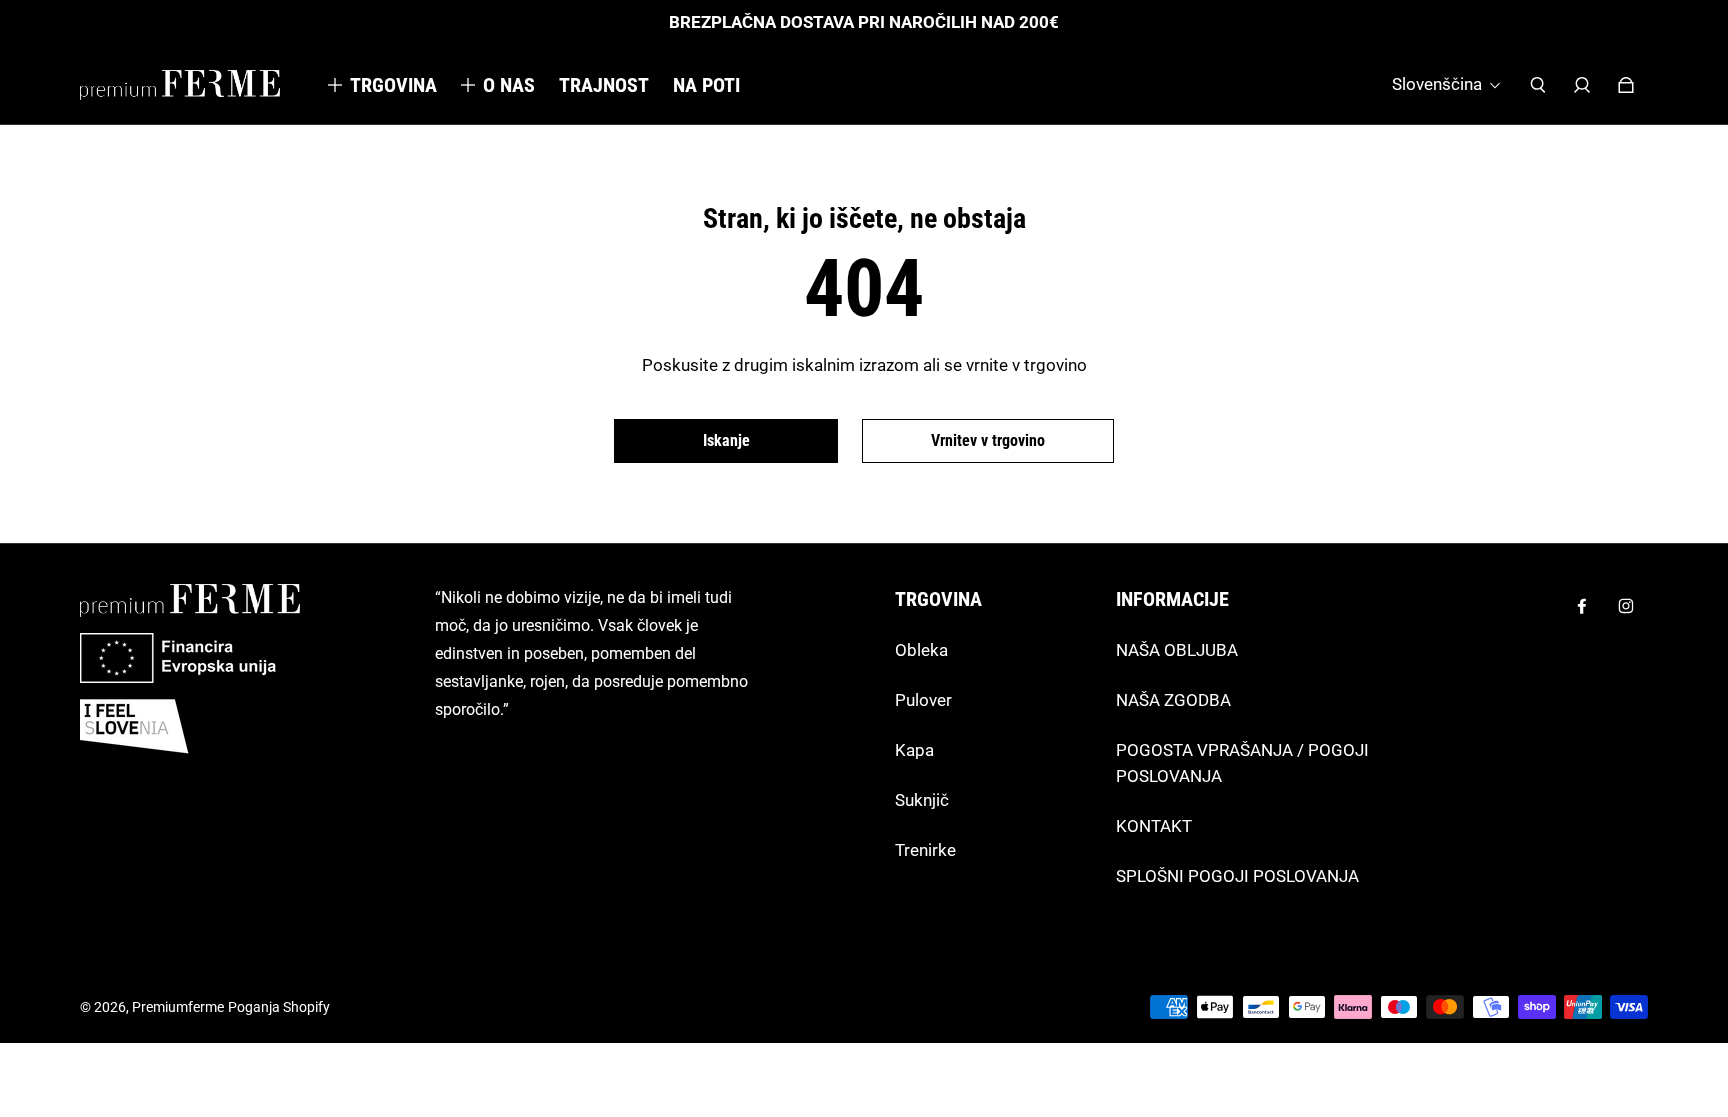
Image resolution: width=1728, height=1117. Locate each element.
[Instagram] (1626, 606)
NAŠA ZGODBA (1173, 700)
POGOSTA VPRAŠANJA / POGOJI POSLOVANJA (1242, 763)
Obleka (921, 650)
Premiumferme (178, 1007)
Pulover (923, 700)
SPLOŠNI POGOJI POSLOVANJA (1237, 876)
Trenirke (925, 850)
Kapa (914, 750)
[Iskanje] (1538, 85)
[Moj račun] (1582, 85)
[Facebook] (1582, 606)
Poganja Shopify (279, 1007)
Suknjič (922, 800)
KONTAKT (1154, 826)
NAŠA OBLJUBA (1177, 650)
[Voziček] (1626, 85)
